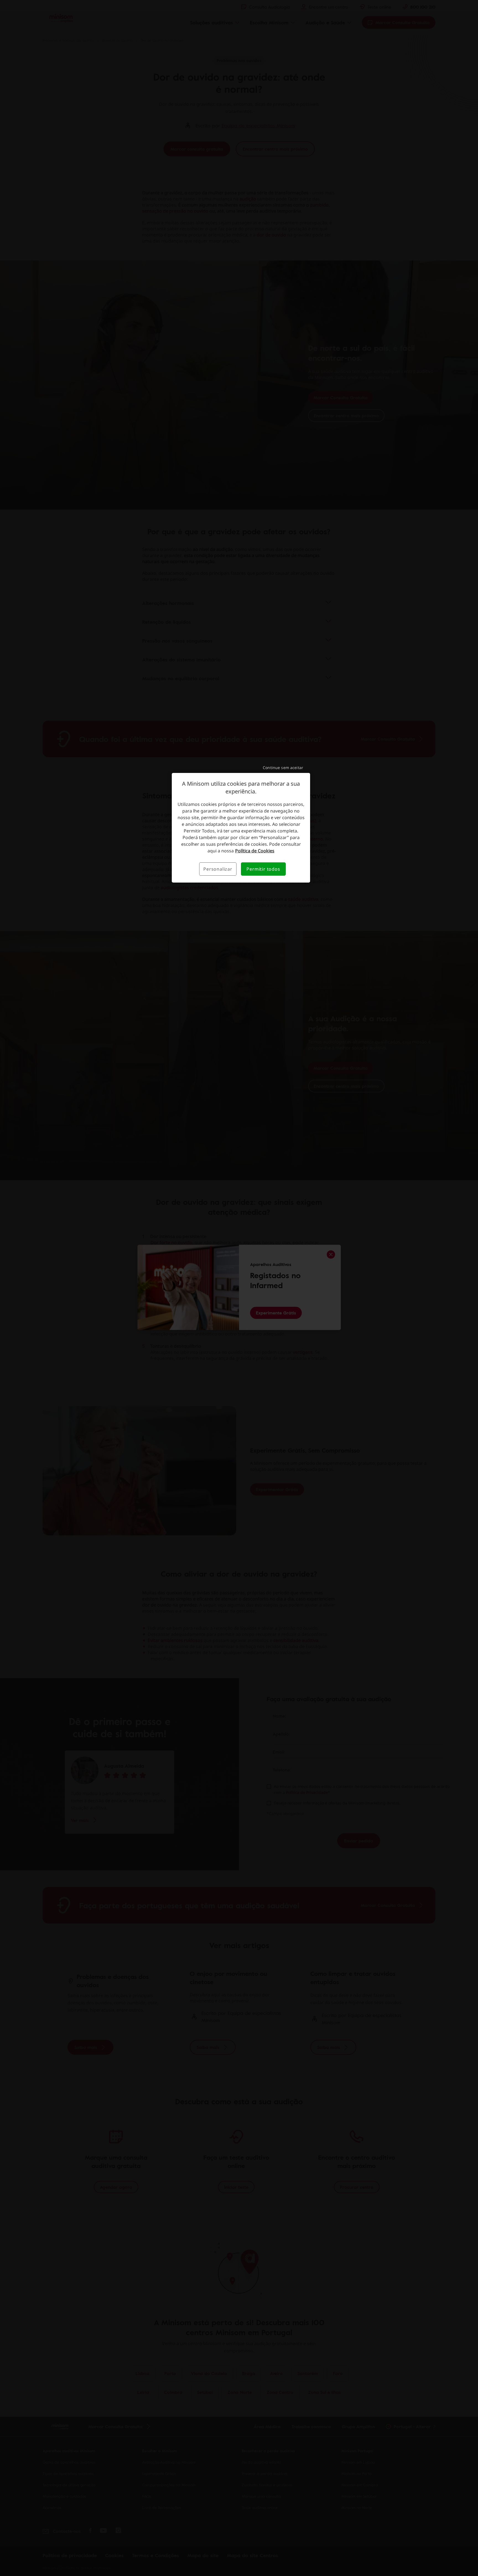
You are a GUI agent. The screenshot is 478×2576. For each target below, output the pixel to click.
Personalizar (218, 869)
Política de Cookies (255, 851)
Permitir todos (263, 869)
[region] (241, 828)
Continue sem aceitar (283, 768)
